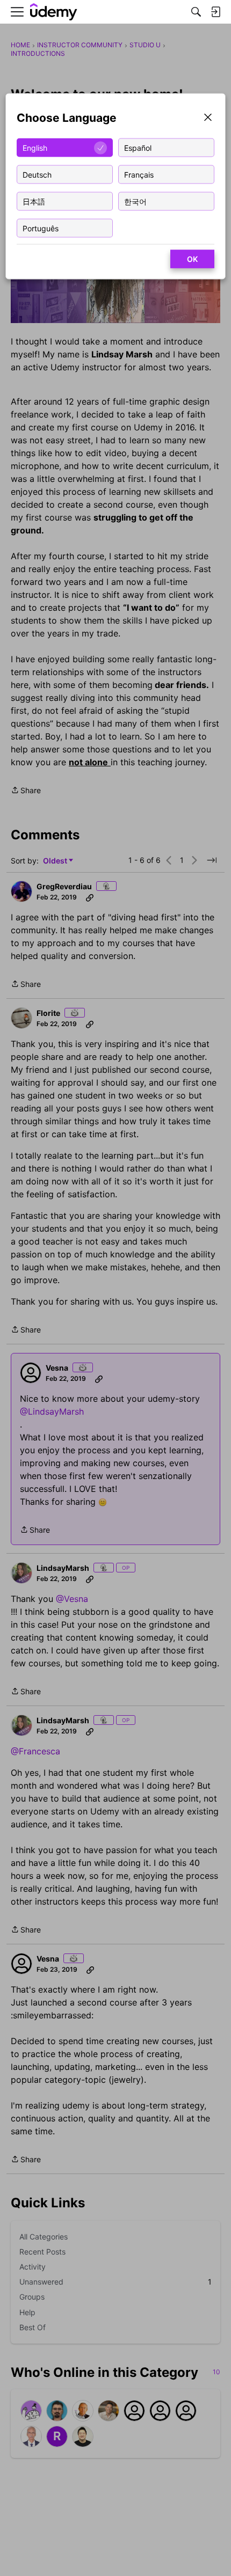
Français (139, 174)
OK (192, 259)
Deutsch (37, 174)
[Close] (208, 118)
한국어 (135, 201)
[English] (54, 12)
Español (138, 147)
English (35, 147)
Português (41, 228)
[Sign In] (215, 12)
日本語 (34, 201)
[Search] (196, 12)
